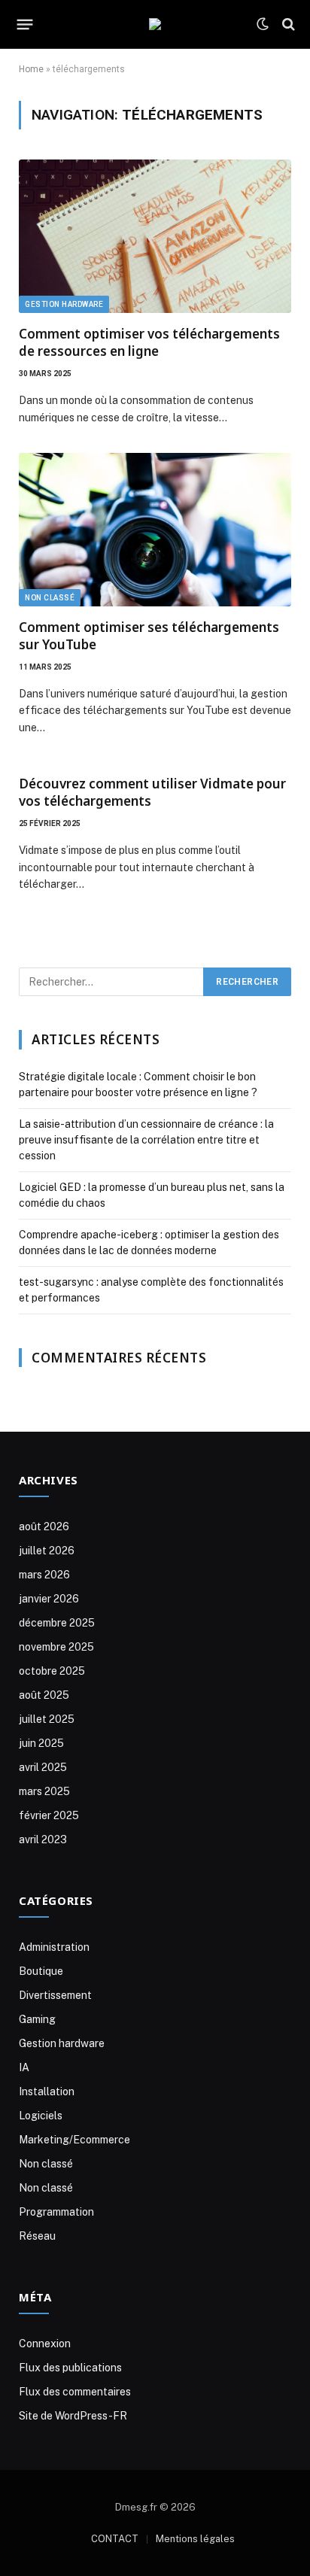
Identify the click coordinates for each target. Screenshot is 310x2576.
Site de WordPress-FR (73, 2416)
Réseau (37, 2236)
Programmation (56, 2212)
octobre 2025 (52, 1671)
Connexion (45, 2344)
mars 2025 (44, 1791)
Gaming (37, 2019)
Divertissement (55, 1995)
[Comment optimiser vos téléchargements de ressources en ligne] (155, 236)
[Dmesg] (155, 24)
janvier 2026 (49, 1599)
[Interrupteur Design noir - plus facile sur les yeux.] (263, 24)
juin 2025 (41, 1743)
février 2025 (49, 1815)
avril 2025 (43, 1767)
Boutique (41, 1971)
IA (24, 2067)
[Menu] (25, 24)
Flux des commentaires (75, 2392)
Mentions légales (195, 2539)
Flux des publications (70, 2368)
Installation (47, 2091)
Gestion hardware (64, 304)
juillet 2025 (47, 1719)
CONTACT (115, 2539)
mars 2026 (44, 1575)
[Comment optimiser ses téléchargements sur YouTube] (155, 530)
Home (31, 69)
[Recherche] (287, 24)
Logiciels (41, 2116)
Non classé (50, 598)
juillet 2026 (47, 1551)
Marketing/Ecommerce (74, 2140)
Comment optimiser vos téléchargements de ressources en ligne (149, 342)
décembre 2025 (57, 1623)
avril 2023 (43, 1839)
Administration (54, 1947)
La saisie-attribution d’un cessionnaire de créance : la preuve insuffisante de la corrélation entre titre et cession (146, 1140)
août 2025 (44, 1695)
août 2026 (44, 1526)
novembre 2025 (56, 1647)
